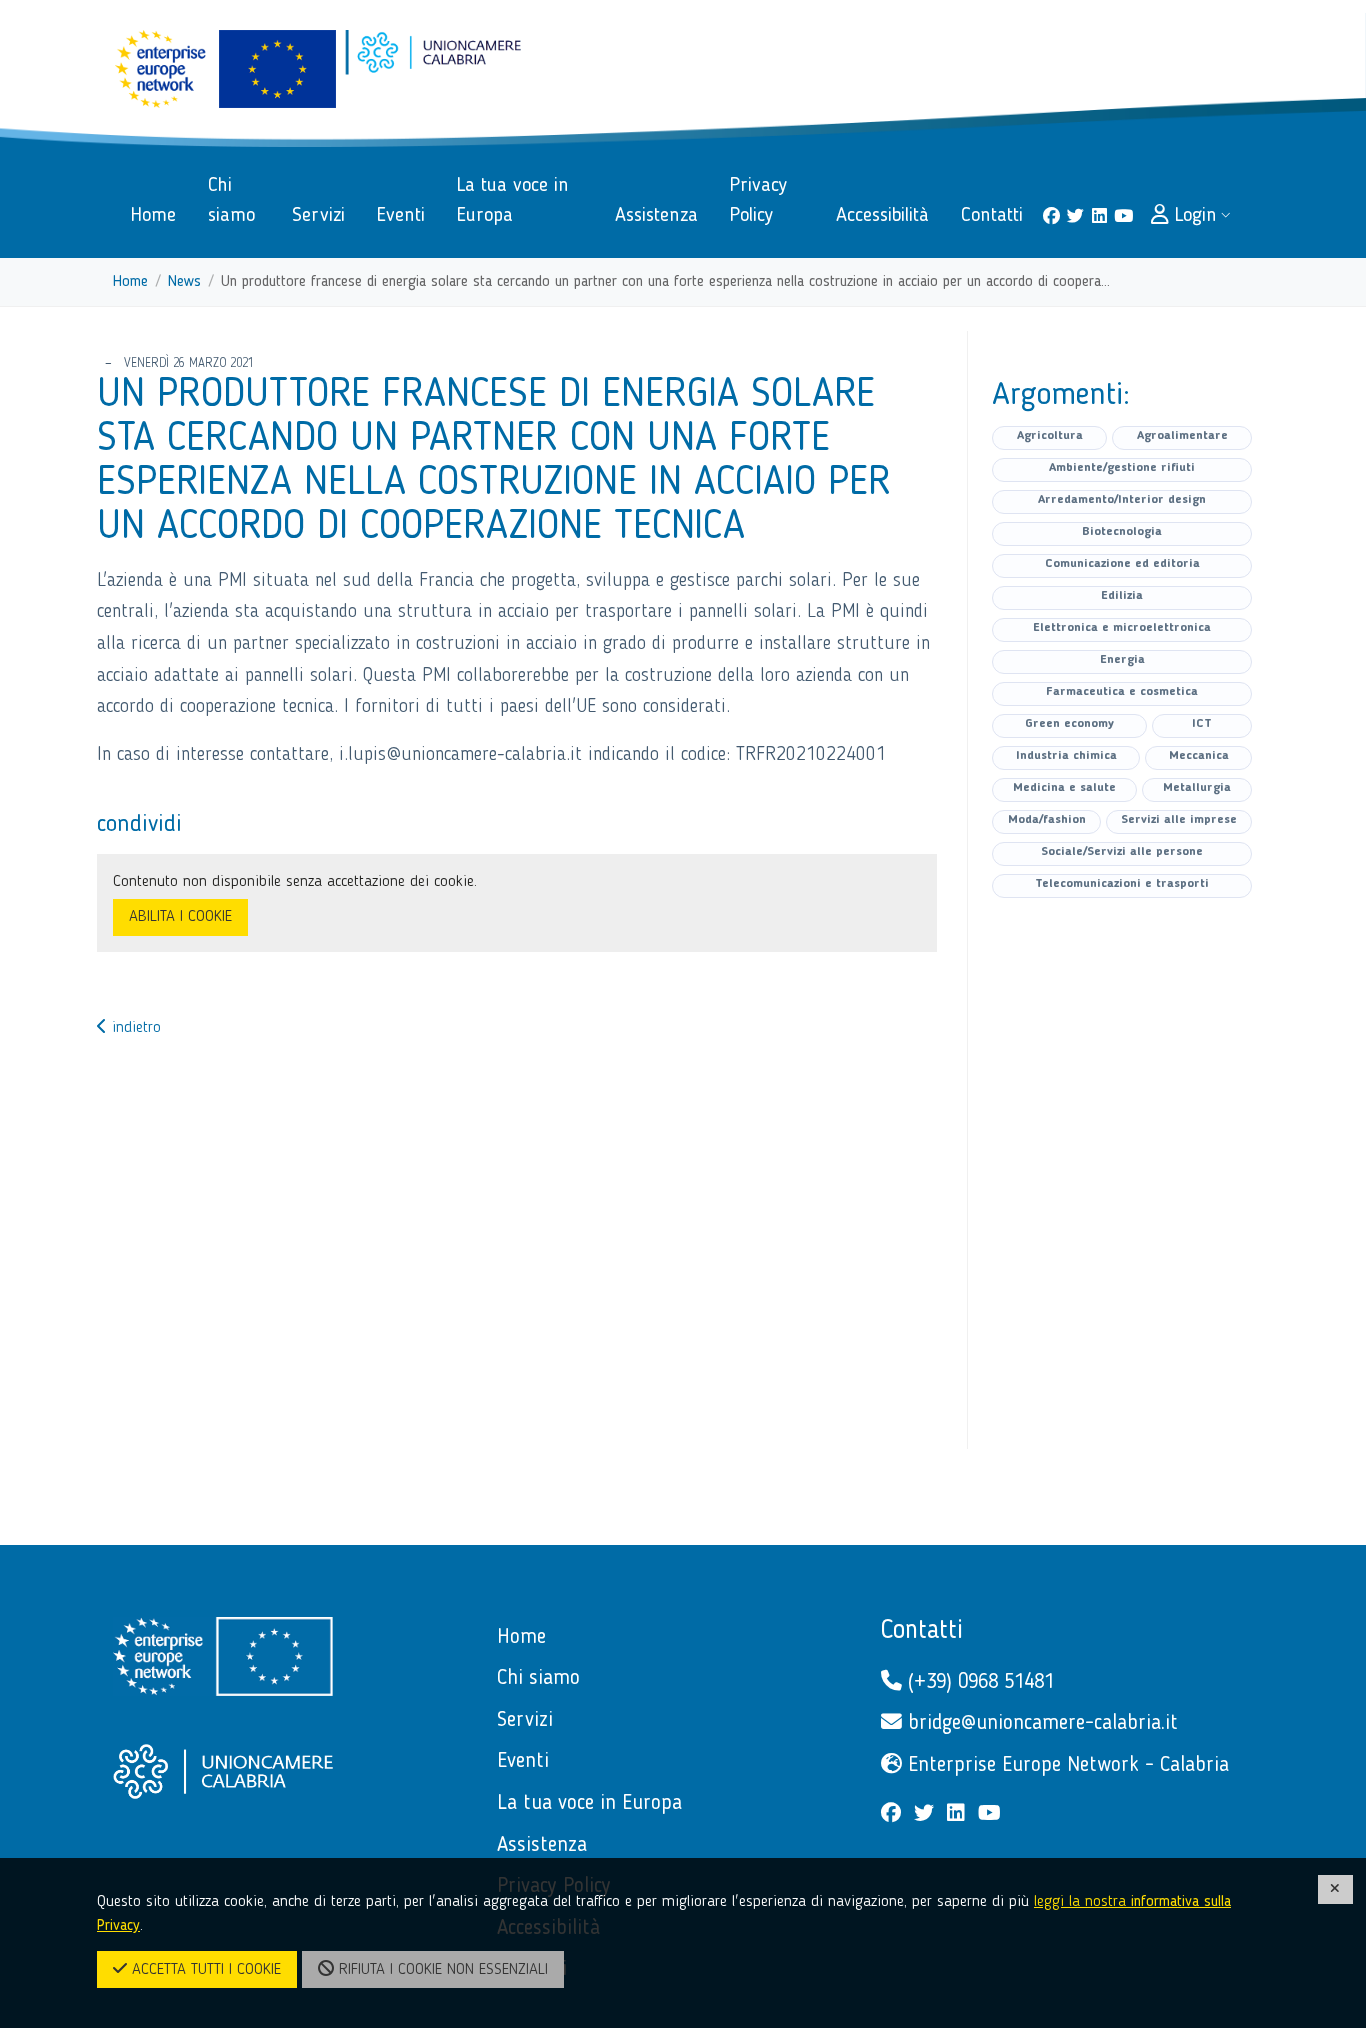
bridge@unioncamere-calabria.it (1040, 1723)
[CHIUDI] (1336, 1889)
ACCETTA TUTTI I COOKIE (204, 1970)
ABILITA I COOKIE (180, 917)
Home (130, 282)
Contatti (922, 1631)
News (184, 282)
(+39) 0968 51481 (978, 1682)
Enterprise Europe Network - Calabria (1065, 1765)
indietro (134, 1028)
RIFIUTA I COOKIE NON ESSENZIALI (441, 1970)
